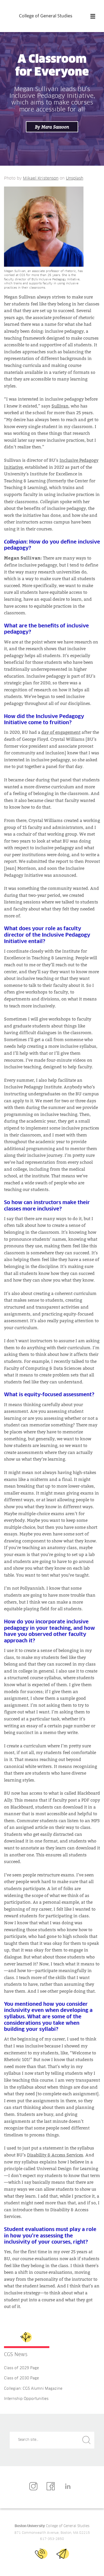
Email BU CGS (63, 2554)
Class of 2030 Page (21, 2378)
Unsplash (75, 179)
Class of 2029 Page (21, 2368)
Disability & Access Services (55, 2155)
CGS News (16, 2355)
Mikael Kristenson (41, 179)
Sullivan (60, 406)
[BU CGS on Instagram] (35, 2487)
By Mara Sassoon (52, 127)
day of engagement (61, 732)
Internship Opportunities (26, 2399)
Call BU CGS (41, 2554)
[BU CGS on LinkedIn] (69, 2487)
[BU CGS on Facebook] (52, 2487)
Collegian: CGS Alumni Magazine (33, 2389)
